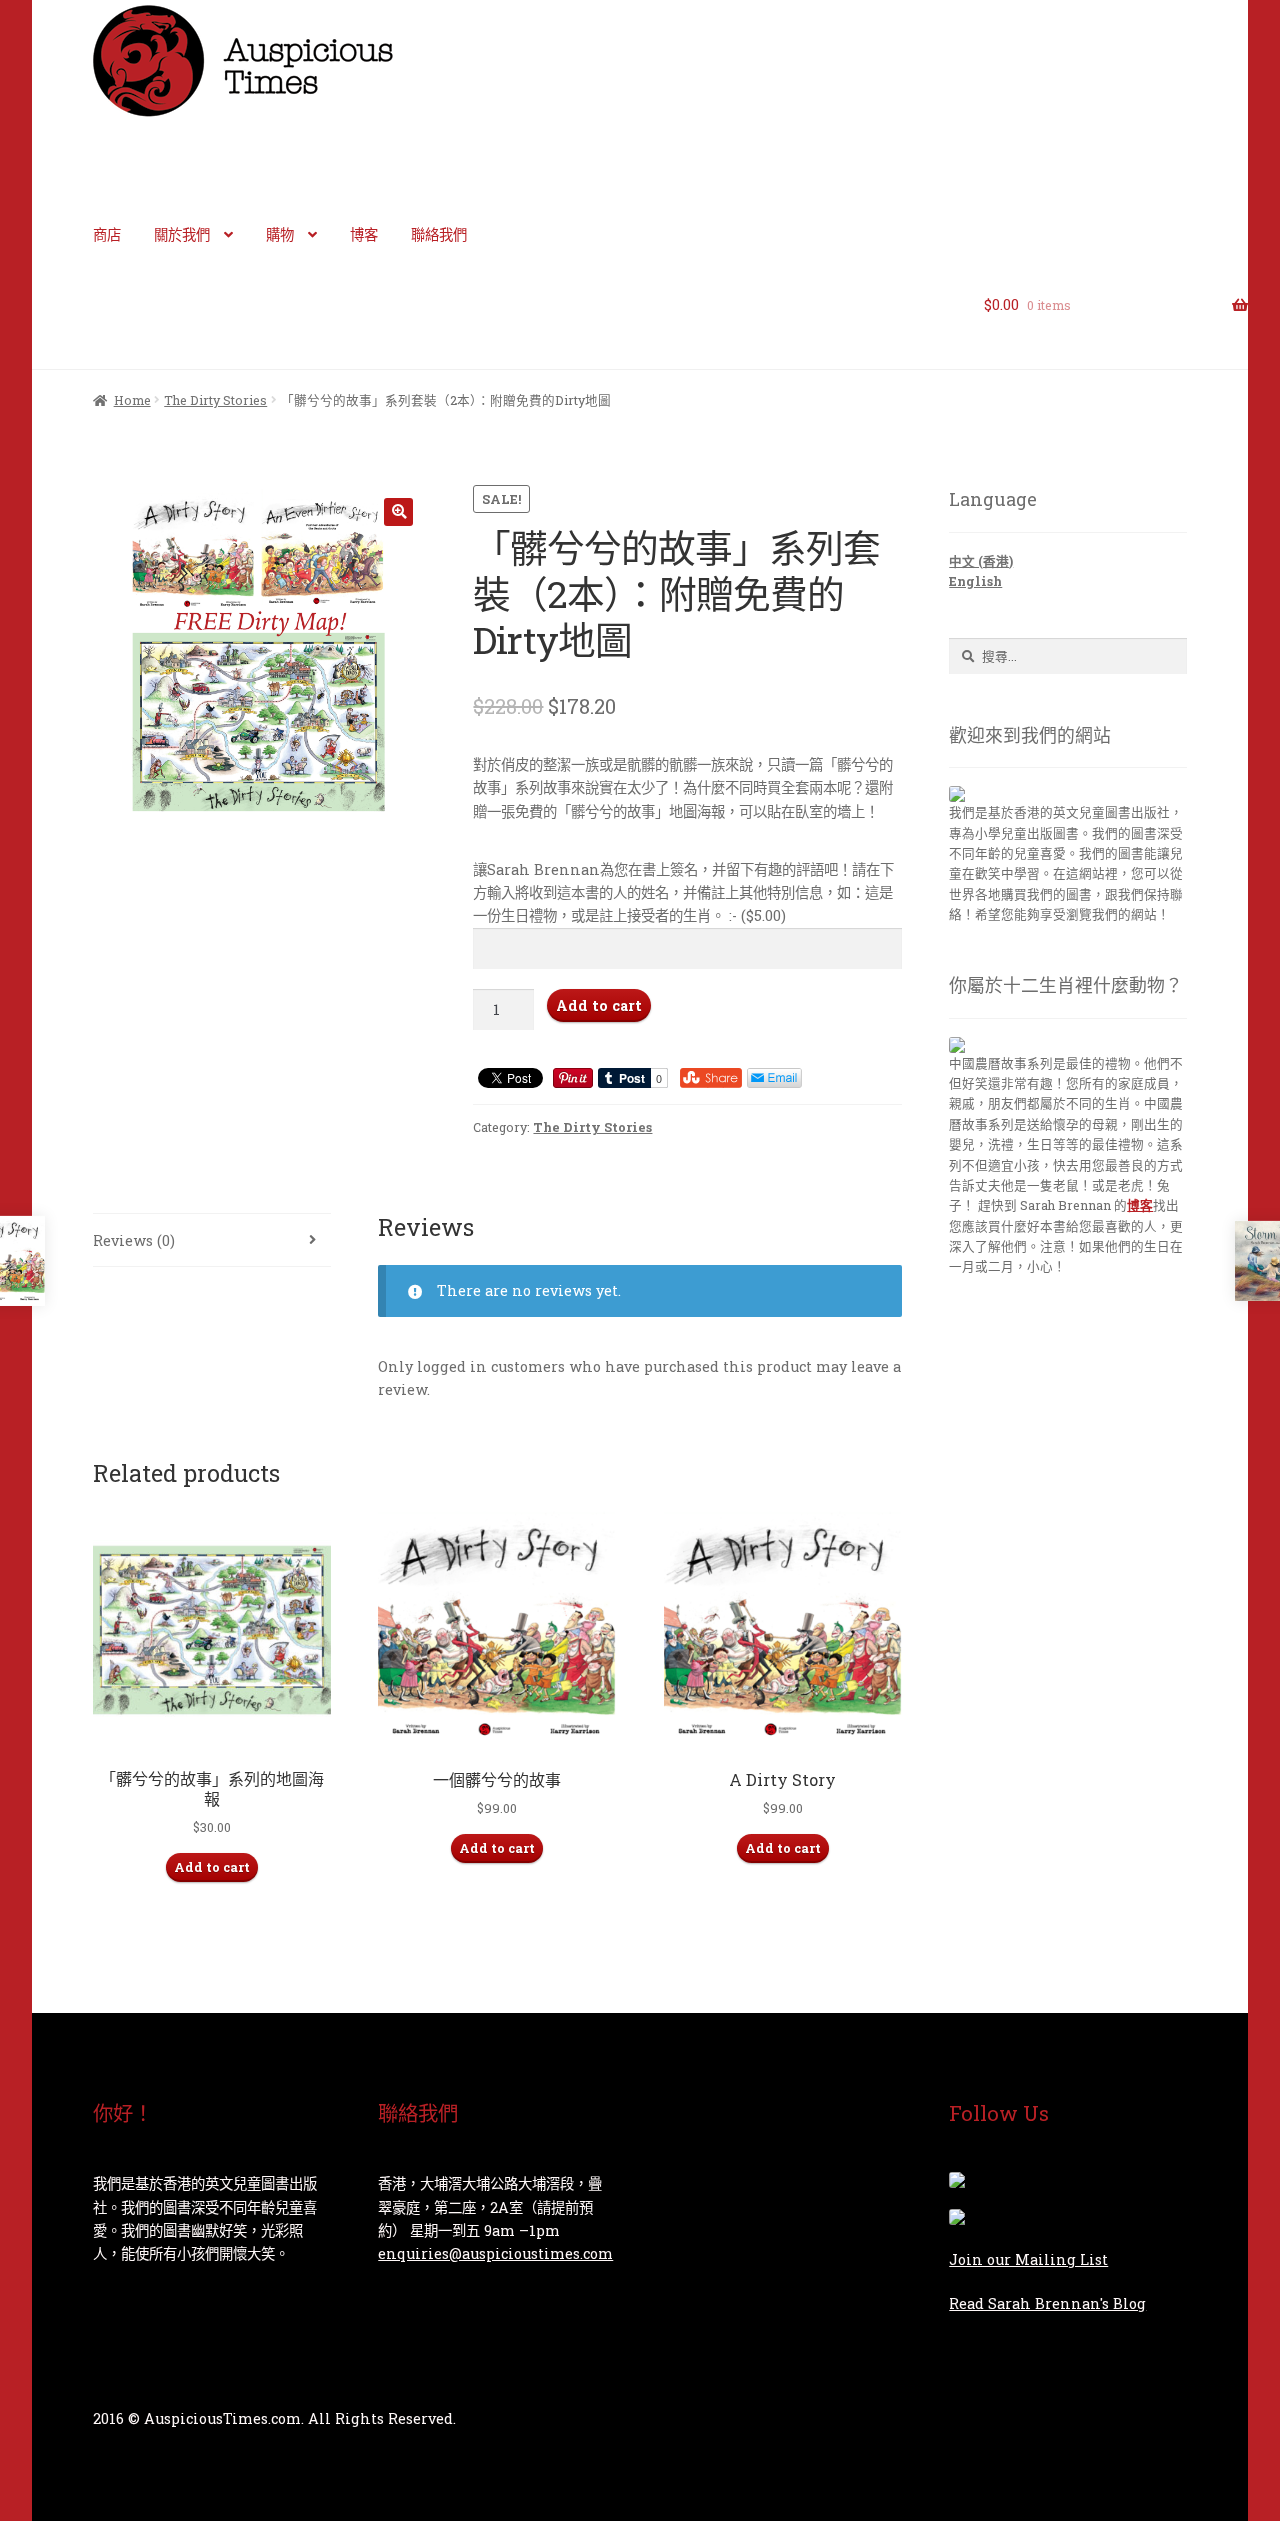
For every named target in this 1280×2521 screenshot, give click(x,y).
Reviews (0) (134, 1240)
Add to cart (599, 1005)
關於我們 (182, 234)
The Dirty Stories (215, 400)
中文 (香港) (981, 561)
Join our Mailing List (1028, 2259)
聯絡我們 (439, 234)
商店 (107, 234)
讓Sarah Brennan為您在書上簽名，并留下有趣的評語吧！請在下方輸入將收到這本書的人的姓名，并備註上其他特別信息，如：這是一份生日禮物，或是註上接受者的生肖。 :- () (683, 893)
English (975, 581)
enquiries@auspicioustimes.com (495, 2253)
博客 (364, 234)
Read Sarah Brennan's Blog (1047, 2303)
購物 (280, 234)
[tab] (212, 1240)
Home (132, 400)
